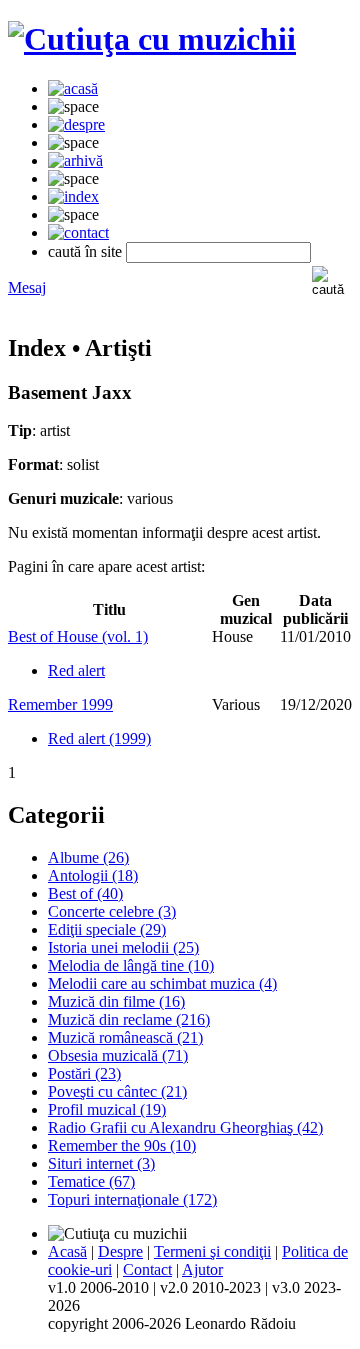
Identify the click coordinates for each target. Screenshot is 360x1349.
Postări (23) (84, 1073)
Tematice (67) (91, 1181)
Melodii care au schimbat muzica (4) (162, 983)
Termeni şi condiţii (212, 1251)
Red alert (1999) (99, 738)
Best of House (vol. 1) (78, 636)
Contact (147, 1269)
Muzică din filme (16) (116, 1001)
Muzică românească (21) (125, 1037)
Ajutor (202, 1269)
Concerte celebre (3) (112, 911)
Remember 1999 (60, 704)
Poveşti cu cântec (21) (117, 1091)
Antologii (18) (93, 875)
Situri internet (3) (101, 1163)
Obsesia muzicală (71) (118, 1055)
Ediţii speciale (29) (107, 929)
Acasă (67, 1251)
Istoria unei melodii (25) (123, 947)
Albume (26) (88, 857)
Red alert (76, 670)
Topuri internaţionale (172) (132, 1199)
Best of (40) (85, 893)
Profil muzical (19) (107, 1109)
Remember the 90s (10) (122, 1145)
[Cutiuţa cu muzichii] (152, 39)
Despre (120, 1251)
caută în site (85, 251)
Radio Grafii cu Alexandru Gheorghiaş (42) (185, 1127)
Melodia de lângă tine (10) (131, 965)
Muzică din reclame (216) (129, 1019)
